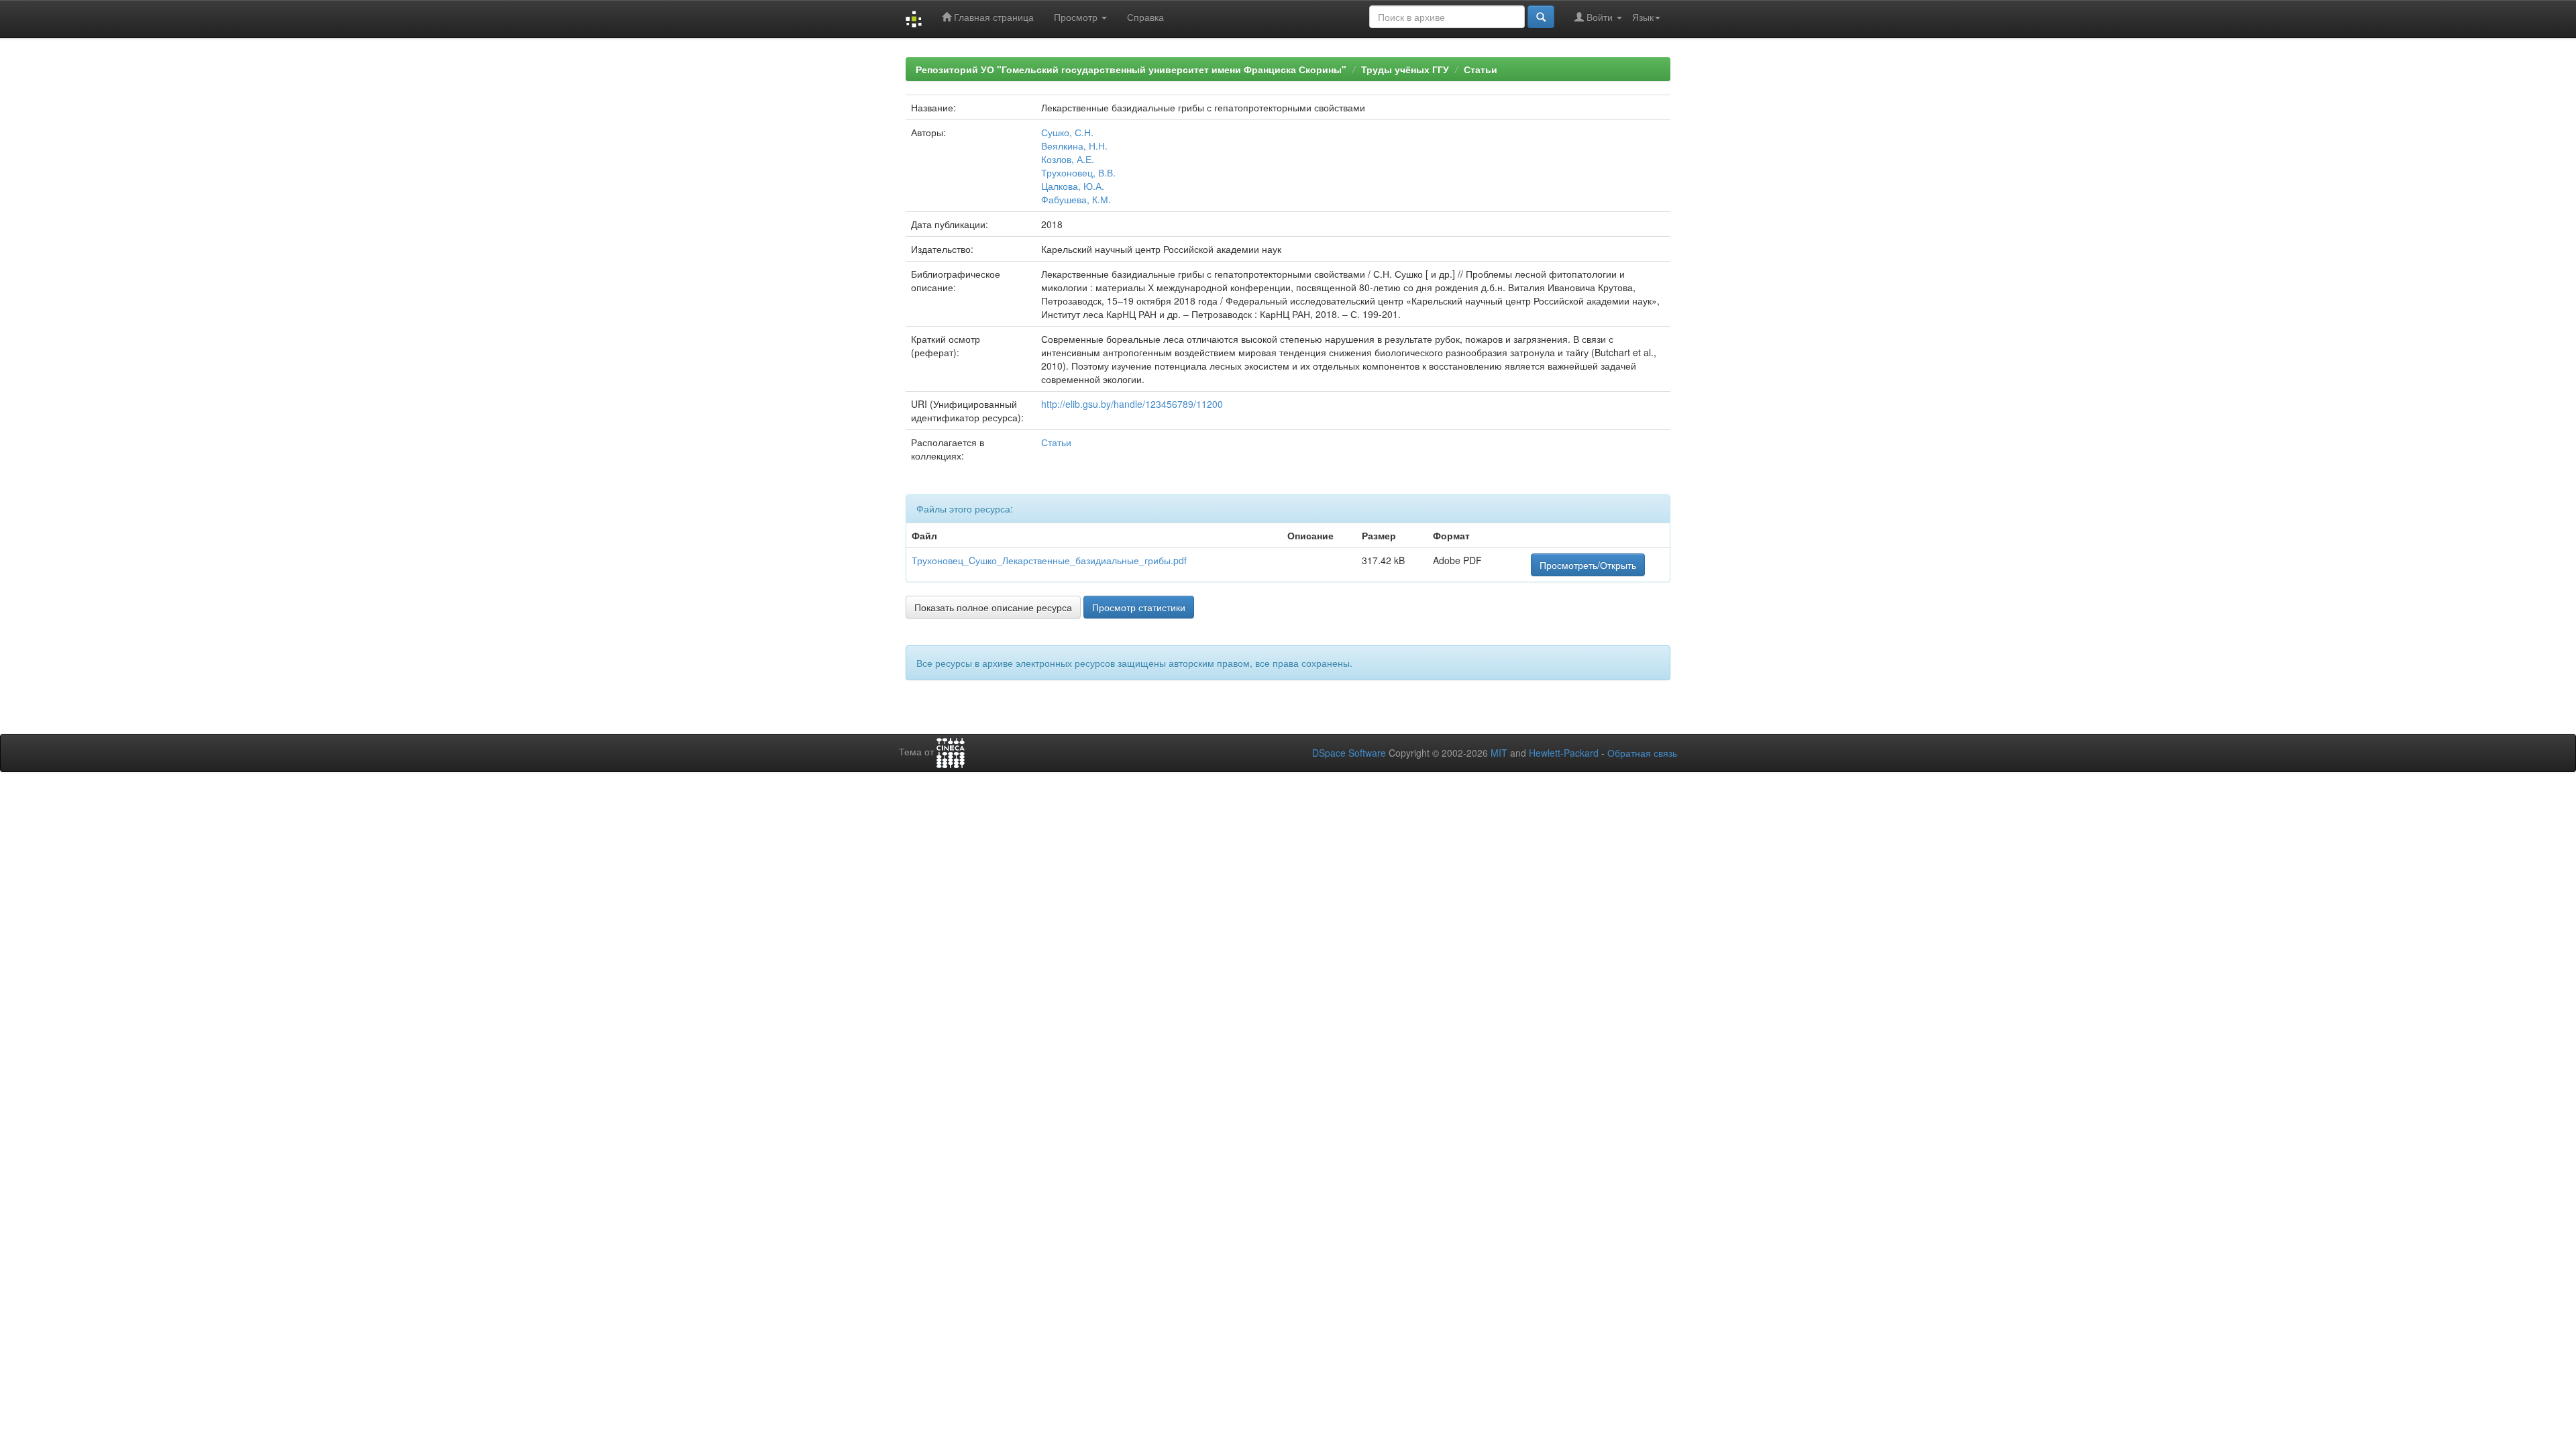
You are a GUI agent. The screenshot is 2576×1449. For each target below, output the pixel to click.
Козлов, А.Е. (1068, 159)
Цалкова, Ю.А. (1073, 186)
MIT (1499, 753)
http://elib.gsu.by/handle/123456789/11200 (1132, 404)
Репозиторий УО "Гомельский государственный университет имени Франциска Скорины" (1131, 69)
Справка (1145, 17)
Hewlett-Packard (1564, 753)
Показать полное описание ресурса (993, 607)
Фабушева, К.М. (1076, 199)
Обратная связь (1642, 753)
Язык (1643, 17)
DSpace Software (1349, 753)
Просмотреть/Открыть (1588, 565)
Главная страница (992, 17)
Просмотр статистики (1139, 607)
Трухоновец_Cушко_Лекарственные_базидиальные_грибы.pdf (1049, 560)
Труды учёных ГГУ (1405, 69)
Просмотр (1077, 17)
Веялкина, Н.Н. (1074, 146)
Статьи (1481, 69)
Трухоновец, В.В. (1078, 172)
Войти (1600, 17)
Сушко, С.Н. (1067, 132)
